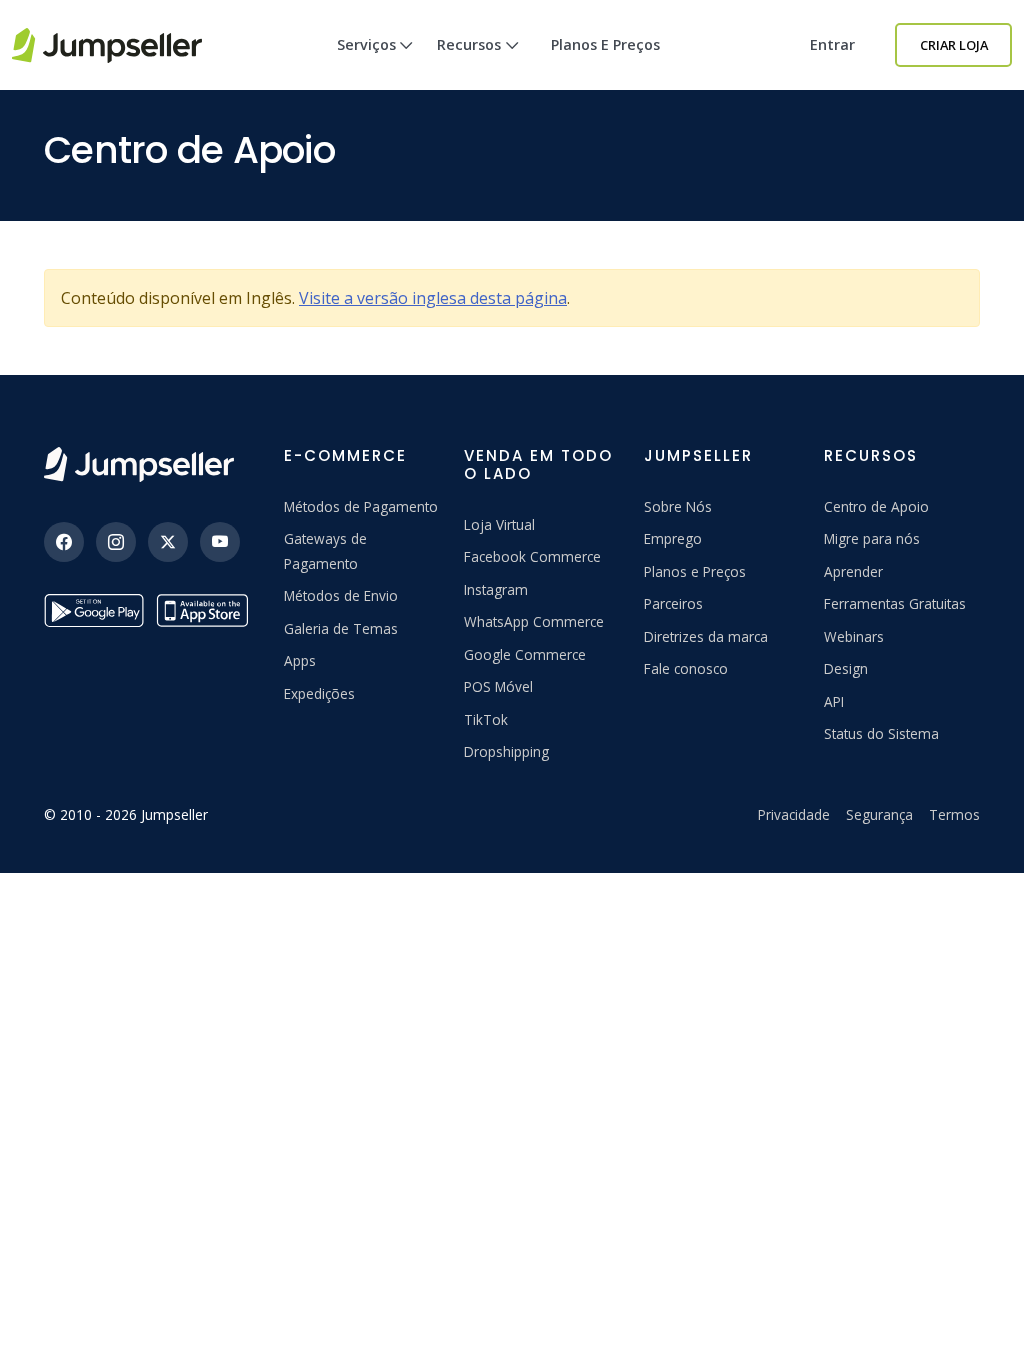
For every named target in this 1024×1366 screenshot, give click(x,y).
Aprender (853, 571)
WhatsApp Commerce (534, 621)
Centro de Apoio (876, 506)
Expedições (319, 693)
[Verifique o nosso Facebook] (64, 542)
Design (846, 668)
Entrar (832, 44)
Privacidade (794, 814)
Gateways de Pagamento (325, 550)
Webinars (854, 636)
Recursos (469, 44)
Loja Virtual (499, 524)
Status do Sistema (881, 733)
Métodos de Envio (341, 595)
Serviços (366, 44)
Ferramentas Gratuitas (895, 603)
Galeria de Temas (341, 628)
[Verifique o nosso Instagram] (116, 542)
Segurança (879, 814)
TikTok (486, 719)
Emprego (673, 538)
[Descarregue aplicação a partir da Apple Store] (206, 610)
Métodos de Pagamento (361, 506)
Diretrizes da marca (706, 636)
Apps (300, 660)
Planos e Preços (605, 44)
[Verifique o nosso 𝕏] (168, 542)
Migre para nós (872, 538)
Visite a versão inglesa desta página (433, 298)
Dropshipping (506, 751)
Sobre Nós (678, 506)
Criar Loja (954, 45)
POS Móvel (498, 686)
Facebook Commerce (532, 556)
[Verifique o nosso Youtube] (220, 542)
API (834, 701)
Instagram (496, 589)
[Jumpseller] (139, 464)
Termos (954, 814)
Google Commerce (525, 654)
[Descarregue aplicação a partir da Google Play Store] (94, 610)
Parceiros (673, 603)
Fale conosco (686, 668)
